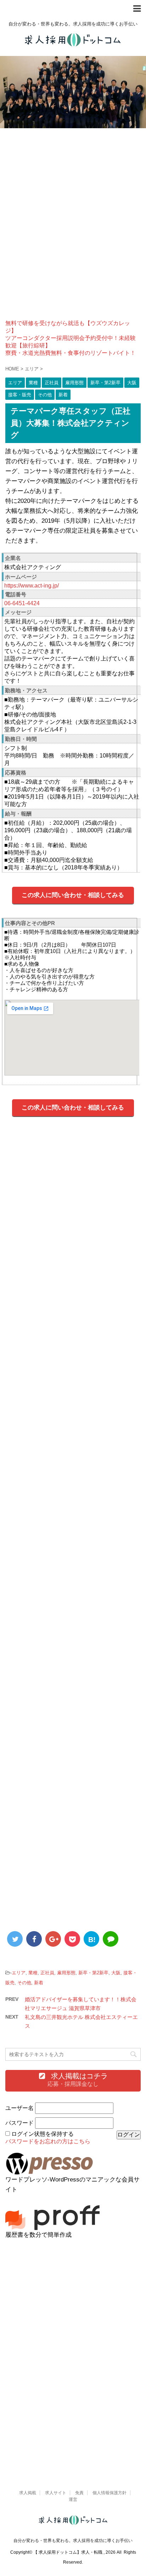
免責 (79, 2493)
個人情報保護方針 (109, 2493)
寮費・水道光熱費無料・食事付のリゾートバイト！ (71, 353)
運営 (73, 2500)
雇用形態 (66, 1973)
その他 (24, 1983)
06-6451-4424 (22, 603)
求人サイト (56, 2493)
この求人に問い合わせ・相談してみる (73, 895)
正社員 (47, 1973)
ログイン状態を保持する (43, 2134)
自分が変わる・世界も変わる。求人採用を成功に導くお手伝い (73, 2541)
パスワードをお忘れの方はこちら (48, 2141)
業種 (33, 1973)
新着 (39, 1983)
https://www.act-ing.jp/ (32, 586)
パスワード (19, 2123)
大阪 (116, 1973)
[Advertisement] (73, 230)
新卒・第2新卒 (93, 1973)
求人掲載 (28, 2493)
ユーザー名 (19, 2108)
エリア (19, 1973)
